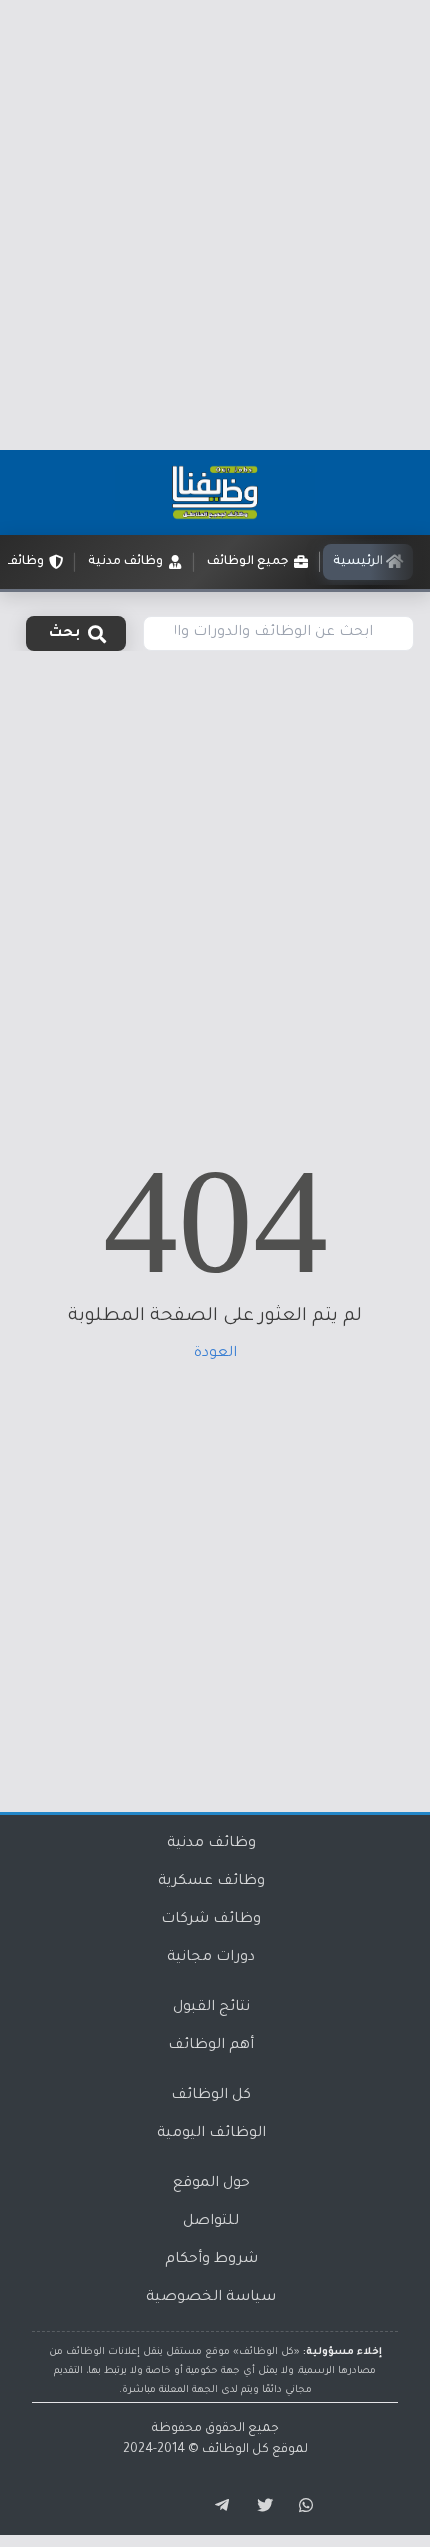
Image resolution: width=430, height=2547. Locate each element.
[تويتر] (259, 2506)
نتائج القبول (211, 2008)
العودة (215, 1354)
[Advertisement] (215, 225)
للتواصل (211, 2222)
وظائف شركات (211, 1920)
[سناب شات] (303, 2506)
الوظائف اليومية (211, 2134)
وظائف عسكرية (211, 1882)
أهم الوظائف (211, 2046)
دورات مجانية (211, 1958)
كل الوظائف (211, 2096)
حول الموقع (211, 2184)
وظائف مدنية (211, 1844)
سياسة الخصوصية (211, 2298)
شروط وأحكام (211, 2260)
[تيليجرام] (215, 2506)
